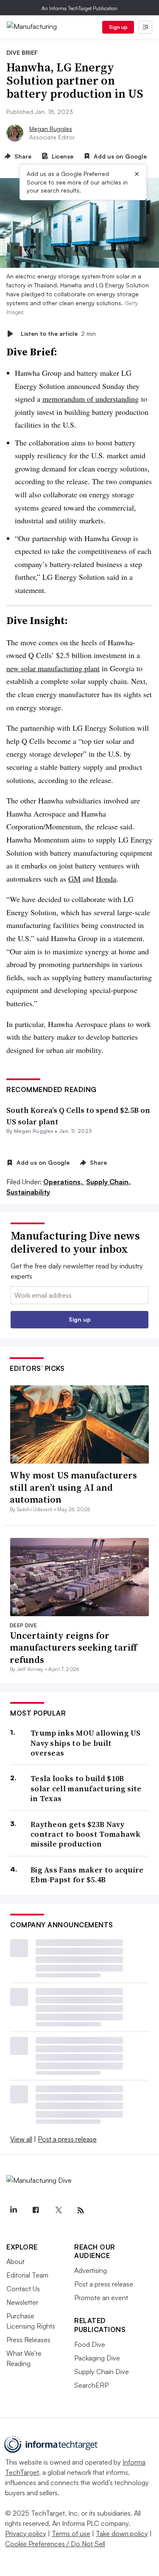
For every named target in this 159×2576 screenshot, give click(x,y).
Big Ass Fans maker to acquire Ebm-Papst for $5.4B (87, 1875)
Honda (106, 879)
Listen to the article (58, 333)
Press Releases (28, 2340)
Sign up (118, 27)
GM (74, 879)
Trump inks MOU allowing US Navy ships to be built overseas (86, 1743)
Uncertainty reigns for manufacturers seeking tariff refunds (73, 1647)
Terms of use (71, 2533)
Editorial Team (27, 2275)
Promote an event (101, 2298)
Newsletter (22, 2302)
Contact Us (23, 2289)
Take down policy (122, 2533)
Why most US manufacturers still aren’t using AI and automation (73, 1487)
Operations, (64, 1182)
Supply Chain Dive (102, 2372)
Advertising (91, 2270)
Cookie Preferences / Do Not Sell (55, 2544)
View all (21, 2139)
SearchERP (91, 2385)
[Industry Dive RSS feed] (81, 2210)
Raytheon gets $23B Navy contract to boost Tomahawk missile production (86, 1834)
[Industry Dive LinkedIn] (13, 2210)
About (15, 2261)
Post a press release (67, 2139)
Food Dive (90, 2344)
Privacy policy (26, 2533)
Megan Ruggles (51, 129)
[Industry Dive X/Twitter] (58, 2210)
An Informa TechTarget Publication (79, 8)
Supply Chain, (108, 1182)
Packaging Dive (97, 2358)
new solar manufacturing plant (53, 668)
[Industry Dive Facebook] (36, 2210)
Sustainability (28, 1192)
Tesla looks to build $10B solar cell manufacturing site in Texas (86, 1788)
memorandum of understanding (91, 399)
